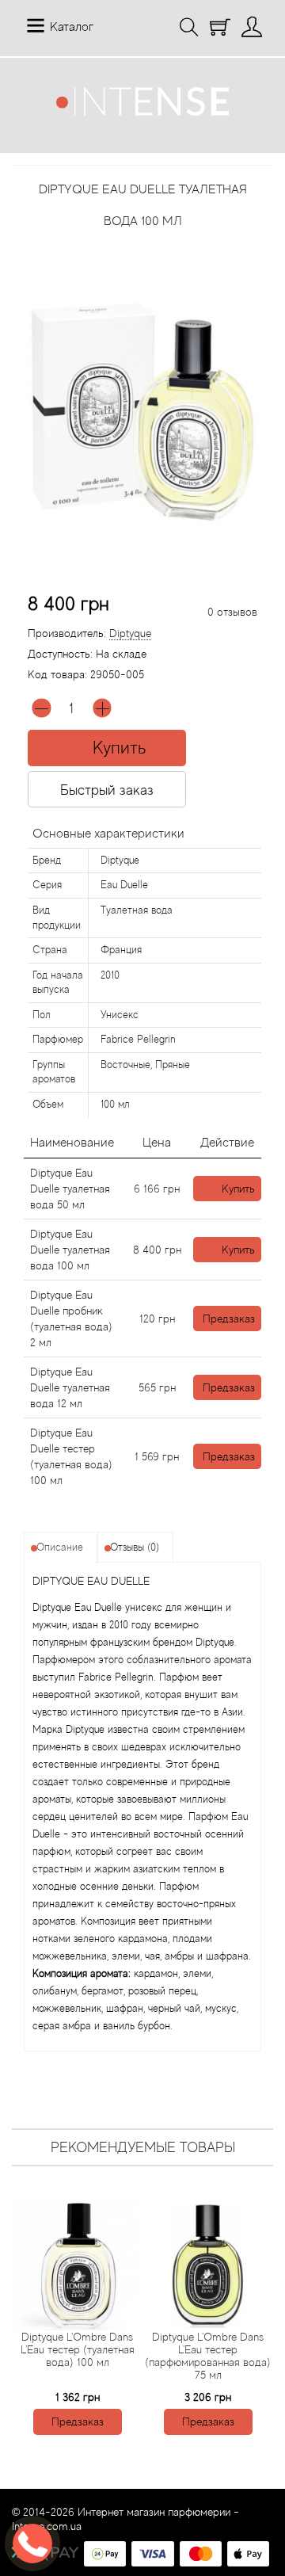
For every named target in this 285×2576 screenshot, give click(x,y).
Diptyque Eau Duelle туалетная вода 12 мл (70, 1387)
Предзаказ (229, 1319)
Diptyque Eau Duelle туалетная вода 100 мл (70, 1250)
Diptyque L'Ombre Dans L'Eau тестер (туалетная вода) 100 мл (78, 2349)
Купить (238, 1189)
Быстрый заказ (107, 790)
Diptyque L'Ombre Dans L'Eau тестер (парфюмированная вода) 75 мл (208, 2356)
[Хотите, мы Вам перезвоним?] (32, 2544)
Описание (60, 1547)
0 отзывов (232, 612)
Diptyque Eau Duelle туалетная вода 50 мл (70, 1189)
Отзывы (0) (135, 1547)
